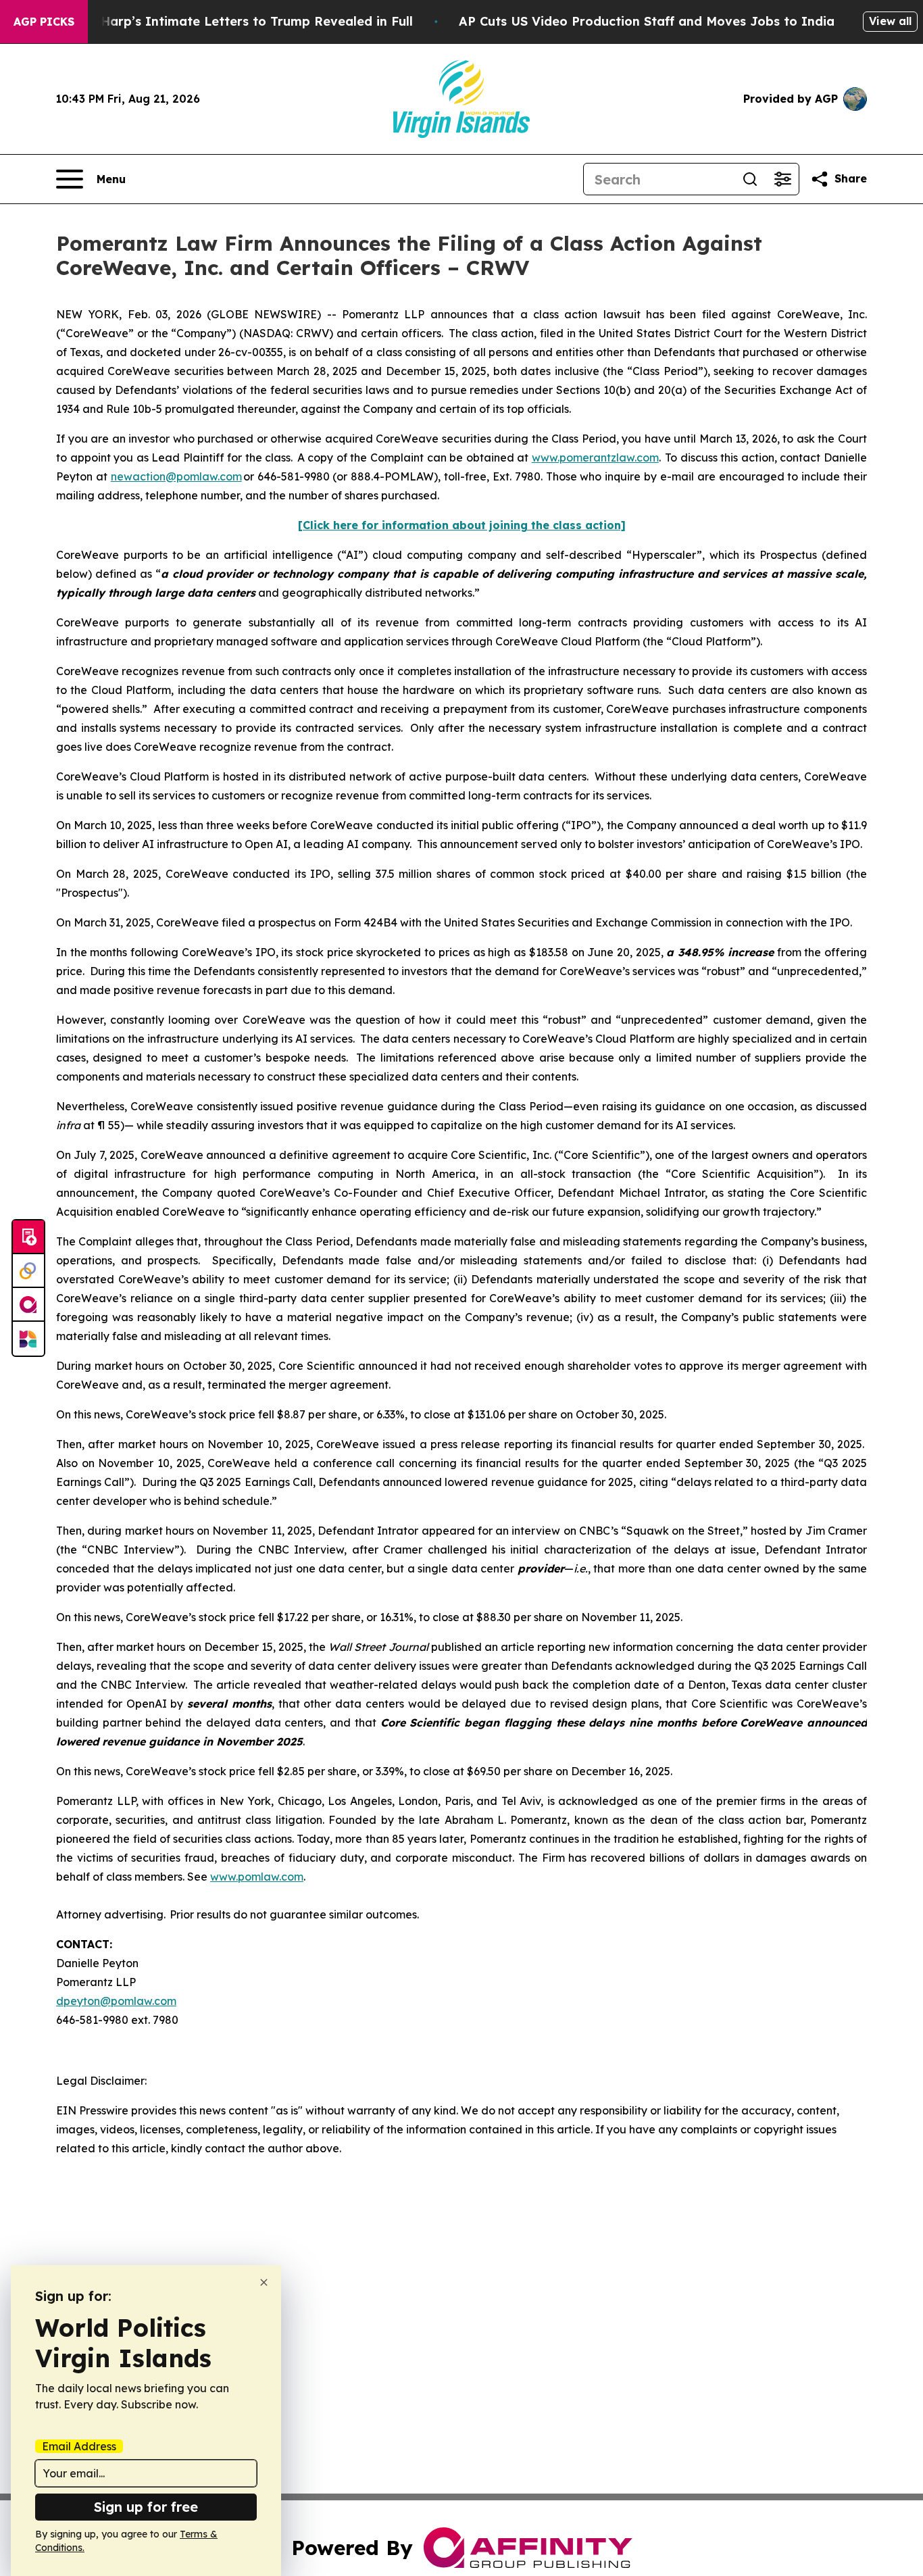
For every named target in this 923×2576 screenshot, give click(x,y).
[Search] (750, 179)
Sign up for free (146, 2507)
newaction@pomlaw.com (176, 476)
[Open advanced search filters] (782, 179)
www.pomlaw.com (257, 1877)
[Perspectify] (28, 1271)
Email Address (79, 2446)
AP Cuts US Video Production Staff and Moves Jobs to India (647, 21)
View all (890, 21)
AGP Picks (44, 22)
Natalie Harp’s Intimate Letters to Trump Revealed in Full (232, 21)
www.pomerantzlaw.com (595, 457)
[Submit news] (28, 1237)
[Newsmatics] (28, 1339)
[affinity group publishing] (28, 1305)
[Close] (264, 2282)
